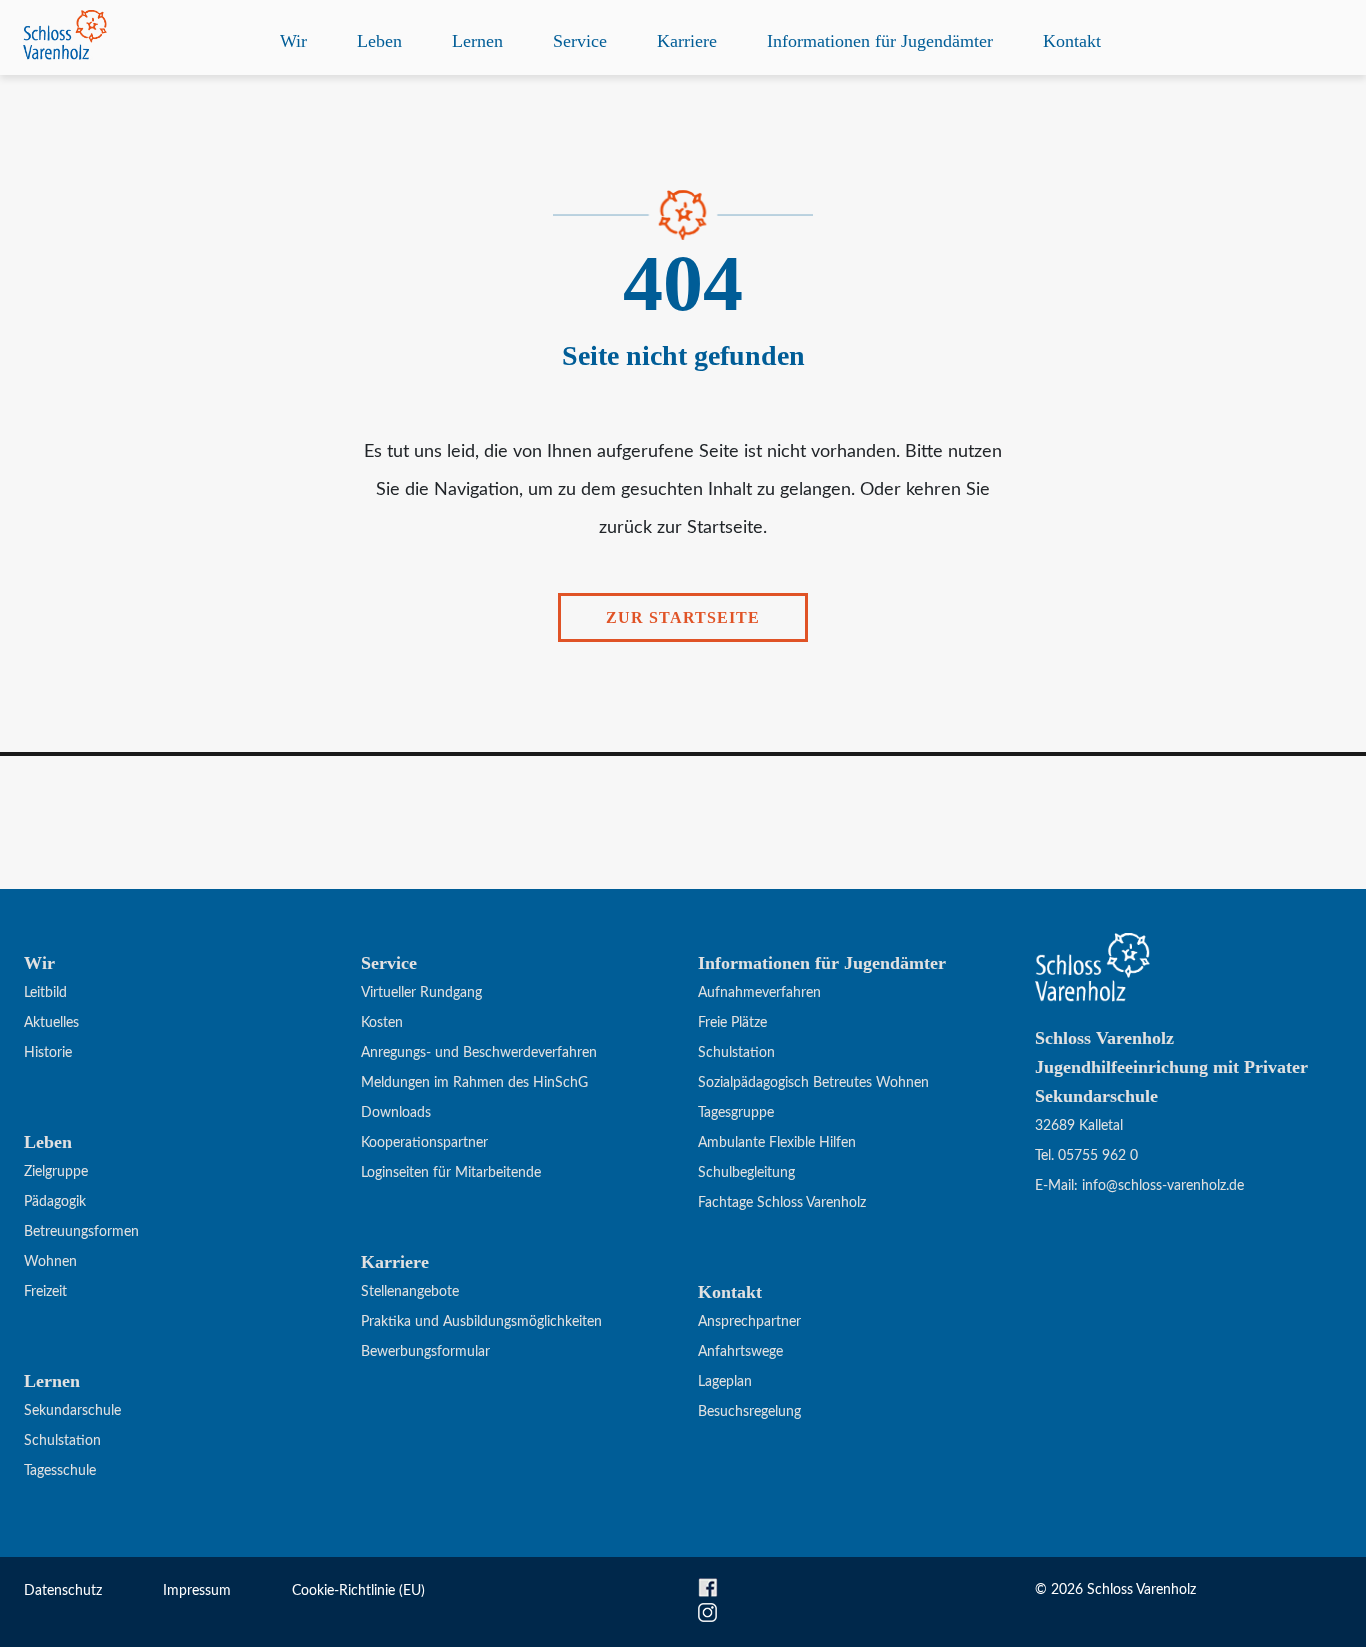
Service (580, 41)
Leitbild (45, 993)
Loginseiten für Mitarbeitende (451, 1173)
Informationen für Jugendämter (880, 41)
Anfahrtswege (740, 1352)
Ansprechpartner (749, 1322)
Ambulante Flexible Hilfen (777, 1143)
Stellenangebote (410, 1292)
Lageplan (725, 1382)
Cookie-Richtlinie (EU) (358, 1591)
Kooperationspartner (424, 1143)
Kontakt (1072, 41)
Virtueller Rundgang (421, 993)
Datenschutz (63, 1591)
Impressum (197, 1591)
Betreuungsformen (81, 1232)
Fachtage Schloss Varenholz (782, 1203)
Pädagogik (55, 1202)
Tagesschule (60, 1471)
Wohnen (50, 1262)
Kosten (382, 1023)
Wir (293, 41)
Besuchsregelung (749, 1412)
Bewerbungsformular (425, 1352)
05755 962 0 (1098, 1156)
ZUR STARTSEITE (683, 617)
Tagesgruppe (736, 1113)
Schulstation (62, 1441)
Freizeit (45, 1292)
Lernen (477, 41)
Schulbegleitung (746, 1173)
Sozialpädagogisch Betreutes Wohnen (813, 1083)
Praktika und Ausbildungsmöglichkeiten (481, 1322)
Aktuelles (51, 1023)
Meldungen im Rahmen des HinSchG (474, 1083)
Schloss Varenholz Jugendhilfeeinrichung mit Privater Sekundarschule (1171, 1067)
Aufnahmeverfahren (759, 993)
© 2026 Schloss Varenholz (1115, 1590)
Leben (379, 41)
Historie (48, 1053)
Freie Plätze (732, 1023)
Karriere (687, 41)
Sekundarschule (72, 1411)
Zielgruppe (56, 1172)
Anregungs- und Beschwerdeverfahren (479, 1053)
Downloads (396, 1113)
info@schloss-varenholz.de (1163, 1186)
